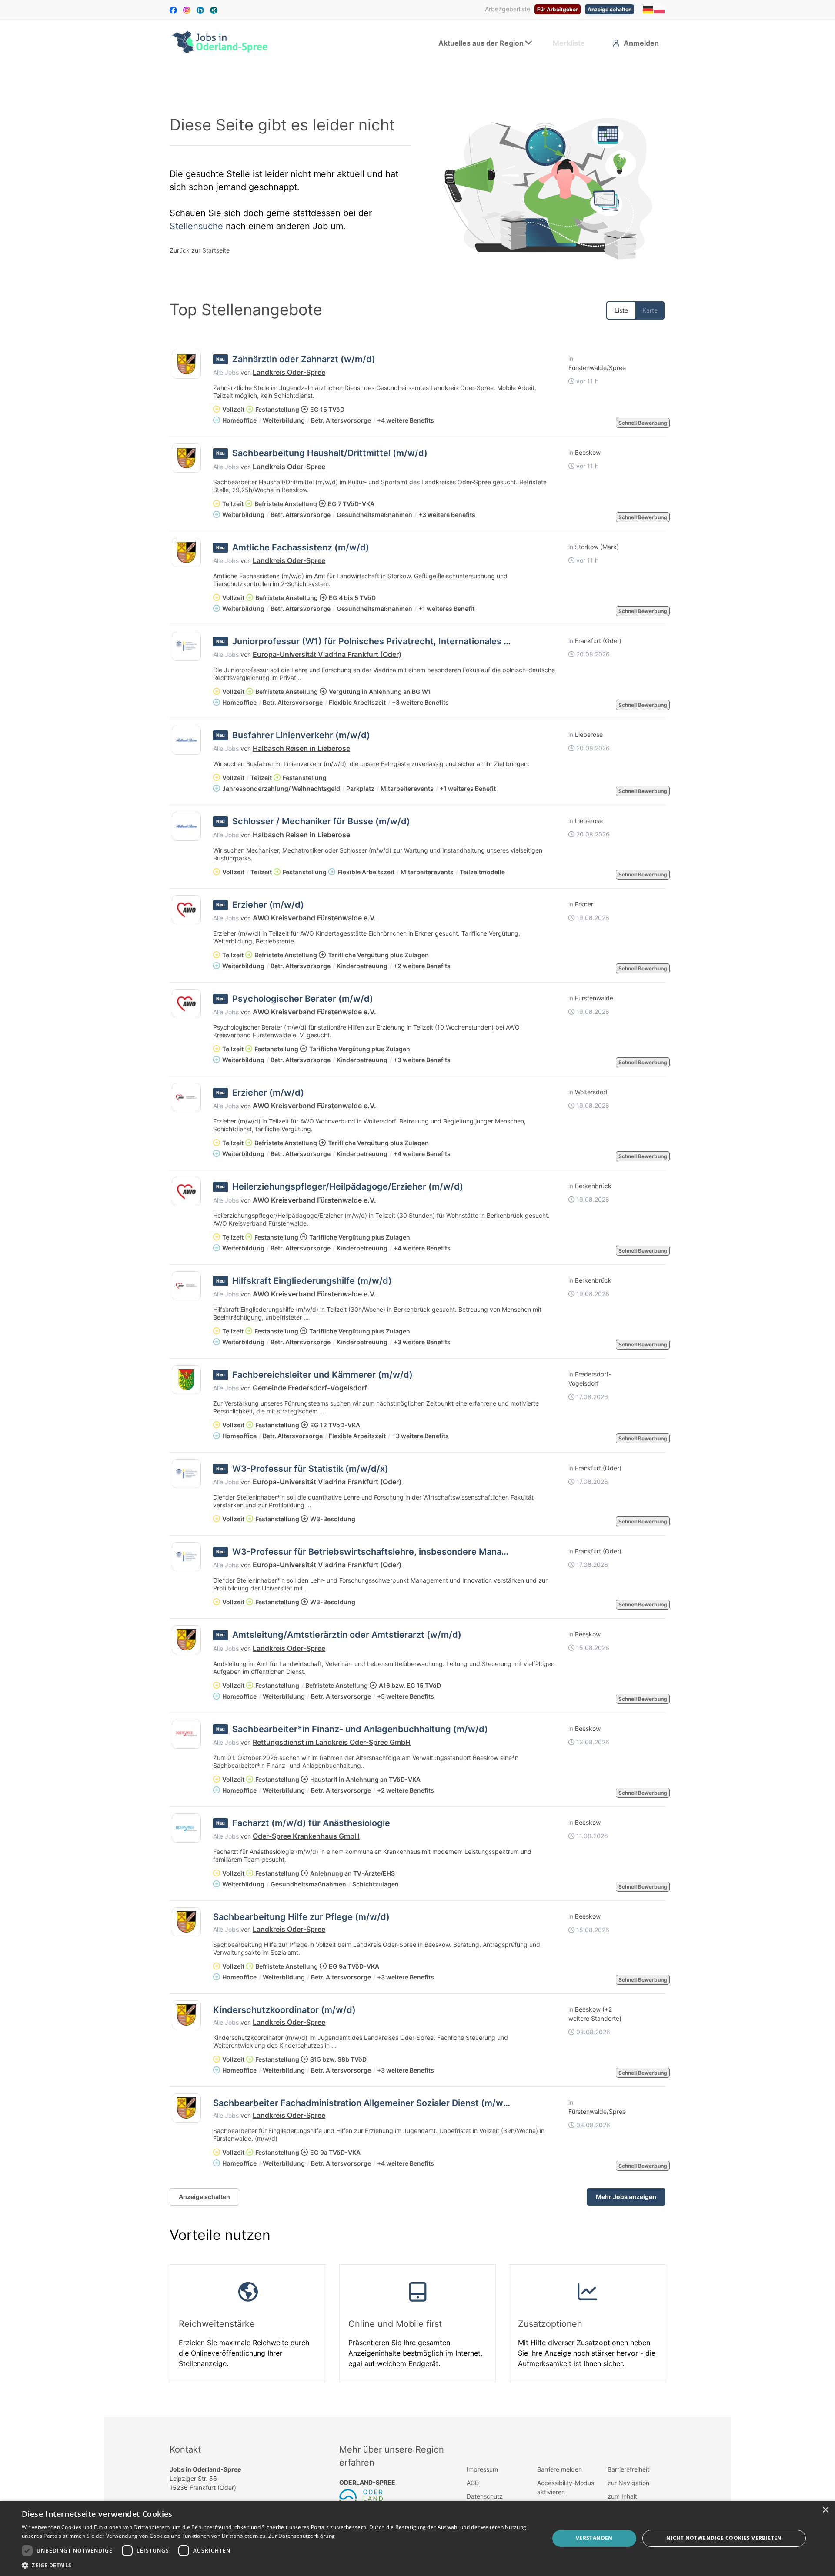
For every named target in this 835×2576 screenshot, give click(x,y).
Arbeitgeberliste (508, 9)
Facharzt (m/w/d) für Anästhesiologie (311, 1823)
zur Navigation (628, 2483)
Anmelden (641, 43)
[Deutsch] (648, 9)
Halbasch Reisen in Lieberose (301, 748)
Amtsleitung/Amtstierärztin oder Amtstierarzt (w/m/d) (347, 1635)
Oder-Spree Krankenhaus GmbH (306, 1836)
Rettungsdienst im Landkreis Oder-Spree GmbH (332, 1742)
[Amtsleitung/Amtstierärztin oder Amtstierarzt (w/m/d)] (186, 1640)
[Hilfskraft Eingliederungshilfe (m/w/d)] (186, 1286)
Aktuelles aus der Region (481, 43)
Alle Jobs (226, 372)
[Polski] (660, 9)
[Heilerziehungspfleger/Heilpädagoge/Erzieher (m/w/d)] (186, 1191)
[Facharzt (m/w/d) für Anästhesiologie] (186, 1828)
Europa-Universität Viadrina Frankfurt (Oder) (327, 654)
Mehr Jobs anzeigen (626, 2197)
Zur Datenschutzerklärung (302, 2536)
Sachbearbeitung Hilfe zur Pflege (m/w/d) (301, 1917)
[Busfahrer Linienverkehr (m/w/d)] (186, 740)
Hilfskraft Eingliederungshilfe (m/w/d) (312, 1281)
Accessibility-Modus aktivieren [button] (566, 2487)
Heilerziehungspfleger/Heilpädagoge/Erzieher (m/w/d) (348, 1186)
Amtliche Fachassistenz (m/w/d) (301, 547)
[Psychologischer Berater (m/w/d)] (186, 1004)
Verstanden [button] (594, 2538)
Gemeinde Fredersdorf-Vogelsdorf (310, 1388)
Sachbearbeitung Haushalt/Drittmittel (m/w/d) (330, 453)
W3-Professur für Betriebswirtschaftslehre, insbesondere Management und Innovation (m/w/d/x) (438, 1552)
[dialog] (417, 2538)
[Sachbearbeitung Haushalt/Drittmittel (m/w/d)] (186, 458)
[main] (417, 1241)
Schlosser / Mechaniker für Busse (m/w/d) (321, 821)
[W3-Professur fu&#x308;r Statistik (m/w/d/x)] (186, 1474)
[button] (278, 2565)
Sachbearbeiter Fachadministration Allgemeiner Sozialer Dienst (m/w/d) (364, 2103)
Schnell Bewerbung (643, 423)
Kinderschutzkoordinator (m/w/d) (284, 2010)
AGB (473, 2483)
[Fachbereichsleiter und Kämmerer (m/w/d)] (186, 1380)
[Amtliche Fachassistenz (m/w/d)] (186, 552)
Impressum (482, 2469)
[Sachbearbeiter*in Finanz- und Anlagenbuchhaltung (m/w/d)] (186, 1734)
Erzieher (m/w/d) (268, 905)
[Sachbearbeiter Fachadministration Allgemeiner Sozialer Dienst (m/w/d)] (186, 2108)
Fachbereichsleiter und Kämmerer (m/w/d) (322, 1375)
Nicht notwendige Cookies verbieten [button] (724, 2538)
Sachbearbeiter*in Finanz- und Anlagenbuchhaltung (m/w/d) (360, 1729)
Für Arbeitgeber (558, 9)
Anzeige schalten (610, 9)
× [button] (825, 2510)
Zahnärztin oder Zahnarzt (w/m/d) (304, 359)
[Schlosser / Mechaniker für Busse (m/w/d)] (186, 826)
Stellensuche (196, 226)
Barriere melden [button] (559, 2469)
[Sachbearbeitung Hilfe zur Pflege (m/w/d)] (186, 1922)
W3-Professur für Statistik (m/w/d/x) (310, 1469)
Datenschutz (485, 2496)
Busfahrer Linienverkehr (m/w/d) (301, 735)
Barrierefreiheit (628, 2469)
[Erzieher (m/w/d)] (186, 910)
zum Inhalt (622, 2496)
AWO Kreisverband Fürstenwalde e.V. (314, 918)
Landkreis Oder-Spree (289, 372)
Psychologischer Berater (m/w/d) (303, 999)
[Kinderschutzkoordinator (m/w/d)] (186, 2015)
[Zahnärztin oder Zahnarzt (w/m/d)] (186, 364)
